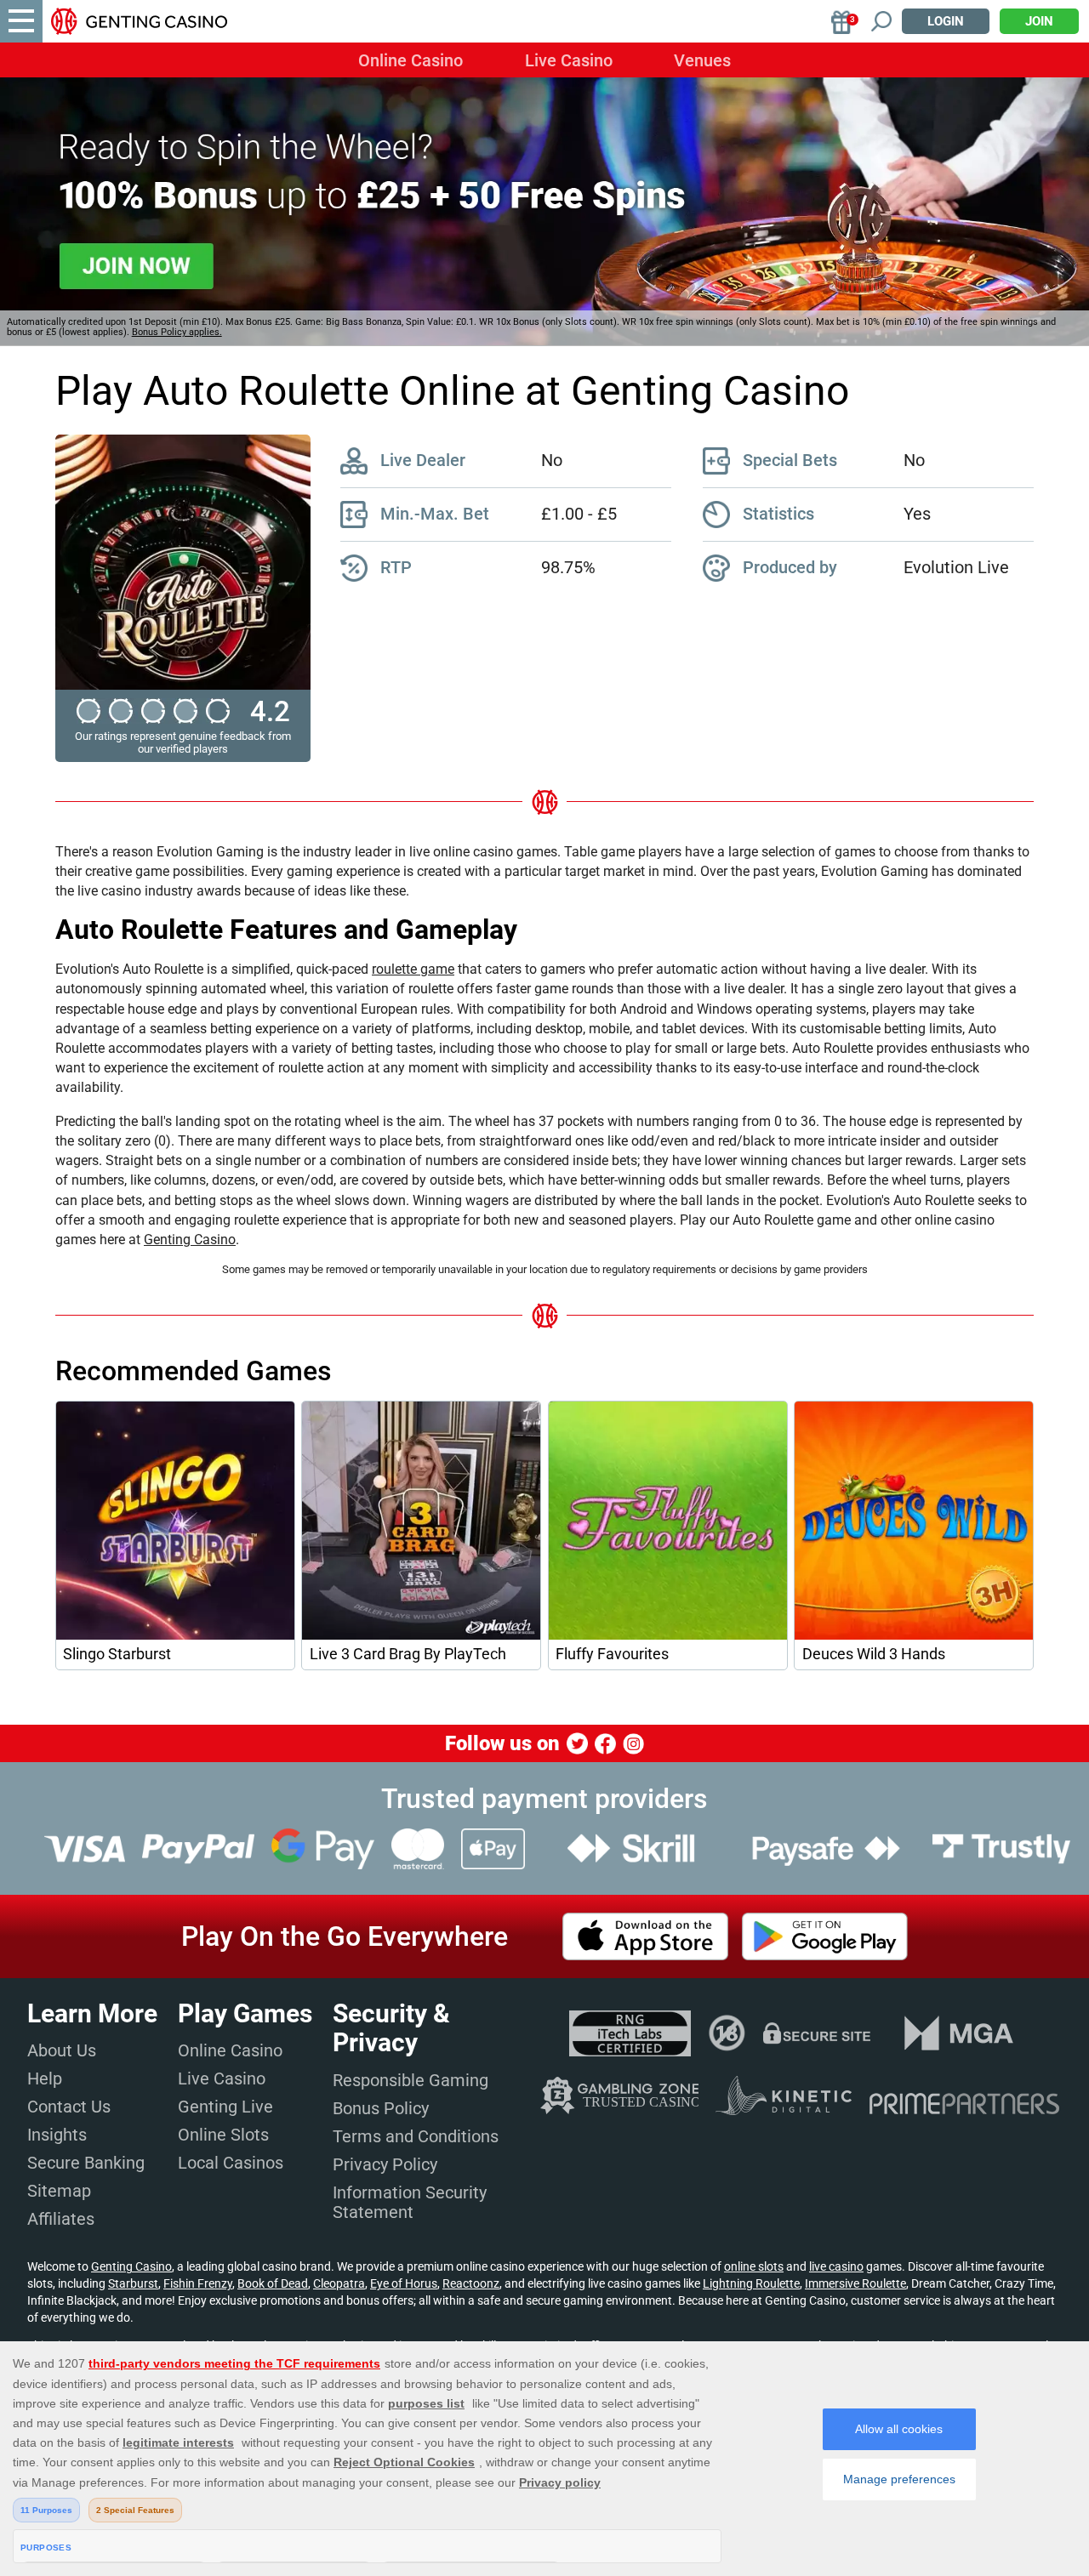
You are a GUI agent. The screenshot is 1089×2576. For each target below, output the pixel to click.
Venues (702, 60)
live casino (836, 2266)
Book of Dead (273, 2283)
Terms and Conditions (416, 2136)
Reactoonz (471, 2283)
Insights (57, 2135)
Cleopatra (339, 2283)
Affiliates (61, 2219)
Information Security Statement (410, 2202)
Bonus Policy (381, 2108)
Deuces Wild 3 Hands (874, 1654)
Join (1039, 21)
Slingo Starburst (117, 1654)
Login (946, 21)
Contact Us (69, 2107)
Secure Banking (86, 2163)
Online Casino (411, 60)
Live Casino (569, 60)
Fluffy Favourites (612, 1654)
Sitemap (59, 2191)
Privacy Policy (385, 2164)
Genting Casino (190, 1240)
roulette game (413, 969)
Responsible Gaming (411, 2080)
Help (45, 2078)
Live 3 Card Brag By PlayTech (408, 1654)
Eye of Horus (404, 2283)
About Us (62, 2050)
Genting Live (225, 2107)
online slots (754, 2266)
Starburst (133, 2283)
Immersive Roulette (855, 2283)
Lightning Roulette (751, 2283)
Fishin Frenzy (198, 2283)
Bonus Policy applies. (177, 332)
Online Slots (223, 2135)
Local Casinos (231, 2163)
